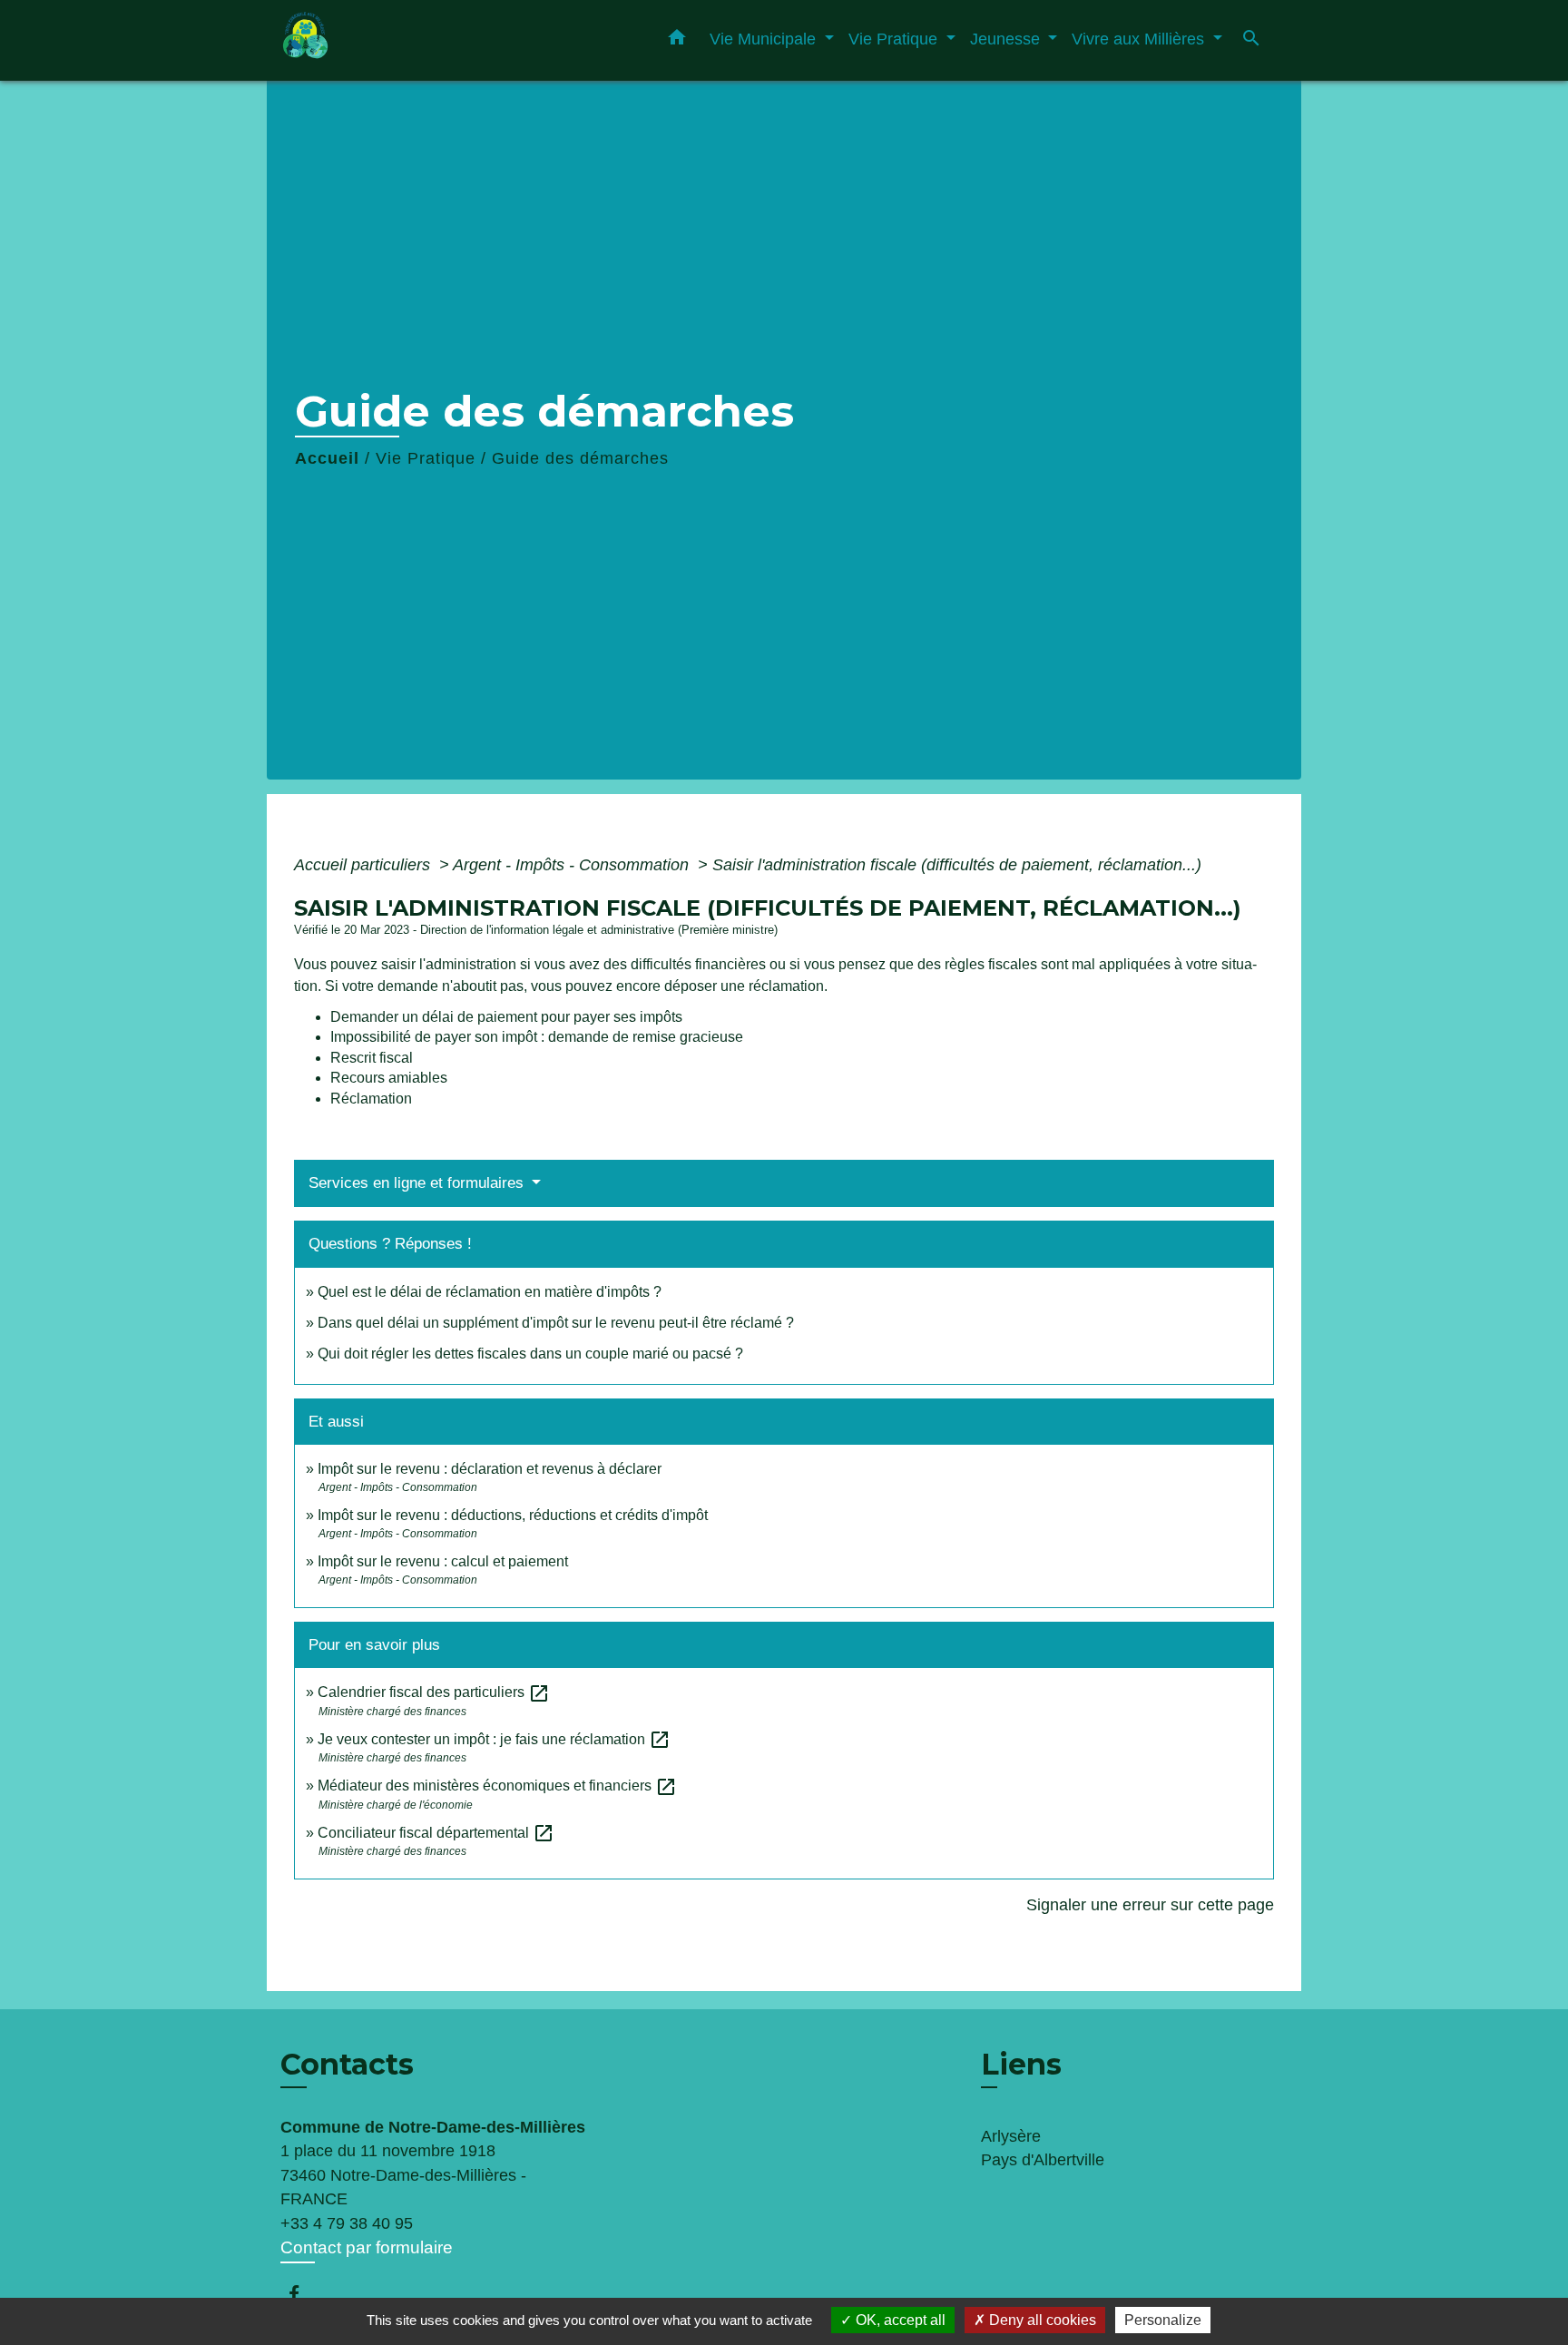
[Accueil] (394, 40)
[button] (677, 41)
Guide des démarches (580, 458)
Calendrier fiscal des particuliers (434, 1692)
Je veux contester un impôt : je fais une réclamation (494, 1739)
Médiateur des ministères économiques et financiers (497, 1786)
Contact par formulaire (367, 2247)
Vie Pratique (426, 458)
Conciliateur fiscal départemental (436, 1833)
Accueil (327, 458)
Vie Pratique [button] (895, 39)
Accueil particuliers (364, 865)
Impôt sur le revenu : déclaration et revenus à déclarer (490, 1469)
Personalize (1163, 2320)
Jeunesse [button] (1007, 39)
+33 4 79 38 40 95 (347, 2223)
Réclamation (371, 1099)
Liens (1021, 2064)
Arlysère (1011, 2136)
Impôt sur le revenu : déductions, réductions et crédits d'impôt (513, 1515)
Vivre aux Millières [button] (1140, 39)
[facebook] (303, 2294)
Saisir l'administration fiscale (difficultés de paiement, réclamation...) (957, 865)
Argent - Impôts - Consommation (573, 865)
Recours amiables (389, 1078)
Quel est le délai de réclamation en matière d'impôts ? (490, 1292)
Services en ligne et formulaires (418, 1183)
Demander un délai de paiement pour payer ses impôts (508, 1017)
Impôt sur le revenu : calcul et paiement (443, 1561)
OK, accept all (899, 2320)
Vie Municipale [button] (765, 39)
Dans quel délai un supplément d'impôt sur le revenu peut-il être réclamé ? (556, 1323)
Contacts (347, 2065)
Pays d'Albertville (1043, 2160)
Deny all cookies (1041, 2320)
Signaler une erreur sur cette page (1150, 1905)
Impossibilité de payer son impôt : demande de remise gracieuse (537, 1037)
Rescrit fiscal (372, 1058)
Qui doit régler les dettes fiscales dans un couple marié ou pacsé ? (530, 1354)
